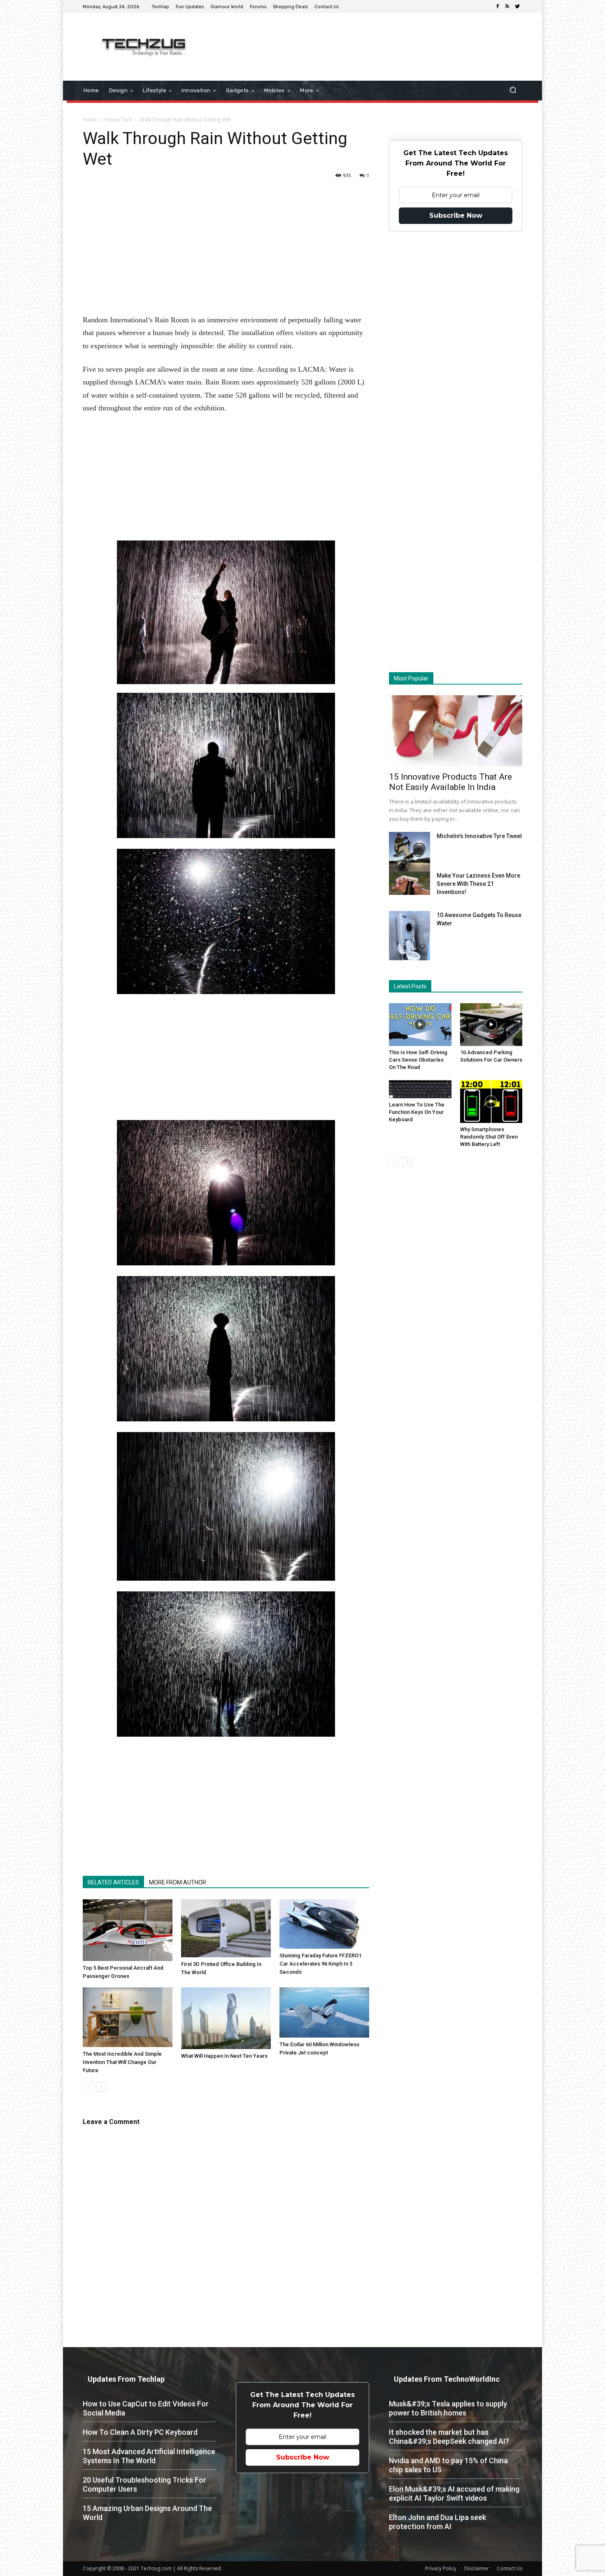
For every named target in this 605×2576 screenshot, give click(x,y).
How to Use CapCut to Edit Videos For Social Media (146, 2408)
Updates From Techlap (126, 2379)
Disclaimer (477, 2568)
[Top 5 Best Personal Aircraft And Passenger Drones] (128, 1930)
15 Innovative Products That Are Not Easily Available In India (450, 782)
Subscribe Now (456, 215)
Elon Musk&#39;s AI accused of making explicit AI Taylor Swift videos (454, 2493)
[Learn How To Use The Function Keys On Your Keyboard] (420, 1089)
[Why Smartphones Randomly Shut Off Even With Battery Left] (491, 1102)
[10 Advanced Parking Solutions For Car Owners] (491, 1025)
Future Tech (119, 120)
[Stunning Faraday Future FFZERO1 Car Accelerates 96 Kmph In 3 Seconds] (324, 1924)
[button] (513, 91)
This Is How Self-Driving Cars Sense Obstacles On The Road (418, 1060)
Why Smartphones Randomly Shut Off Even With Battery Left (489, 1137)
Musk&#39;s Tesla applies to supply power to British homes (448, 2408)
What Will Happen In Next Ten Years (224, 2056)
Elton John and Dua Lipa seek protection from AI (437, 2522)
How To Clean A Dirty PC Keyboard (140, 2432)
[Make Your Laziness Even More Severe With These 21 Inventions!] (410, 883)
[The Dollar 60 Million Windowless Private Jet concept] (324, 2012)
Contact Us (510, 2568)
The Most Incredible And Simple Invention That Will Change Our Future (122, 2062)
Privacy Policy (441, 2568)
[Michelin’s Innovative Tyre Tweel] (410, 854)
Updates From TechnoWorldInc (447, 2379)
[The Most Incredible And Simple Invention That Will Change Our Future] (128, 2017)
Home (90, 120)
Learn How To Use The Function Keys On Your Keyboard (417, 1112)
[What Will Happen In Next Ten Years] (226, 2018)
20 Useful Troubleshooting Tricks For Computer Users (144, 2484)
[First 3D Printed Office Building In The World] (226, 1928)
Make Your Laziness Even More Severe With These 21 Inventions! (478, 884)
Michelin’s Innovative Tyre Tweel (479, 836)
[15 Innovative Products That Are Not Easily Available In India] (456, 731)
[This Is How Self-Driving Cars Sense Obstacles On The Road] (420, 1025)
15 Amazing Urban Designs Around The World (147, 2513)
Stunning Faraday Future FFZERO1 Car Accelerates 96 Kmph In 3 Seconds (320, 1964)
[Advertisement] (372, 40)
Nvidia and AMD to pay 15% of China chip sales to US (448, 2465)
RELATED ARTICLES (113, 1882)
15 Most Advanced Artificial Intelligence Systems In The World (149, 2456)
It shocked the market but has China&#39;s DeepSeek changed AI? (449, 2437)
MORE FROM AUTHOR (178, 1882)
